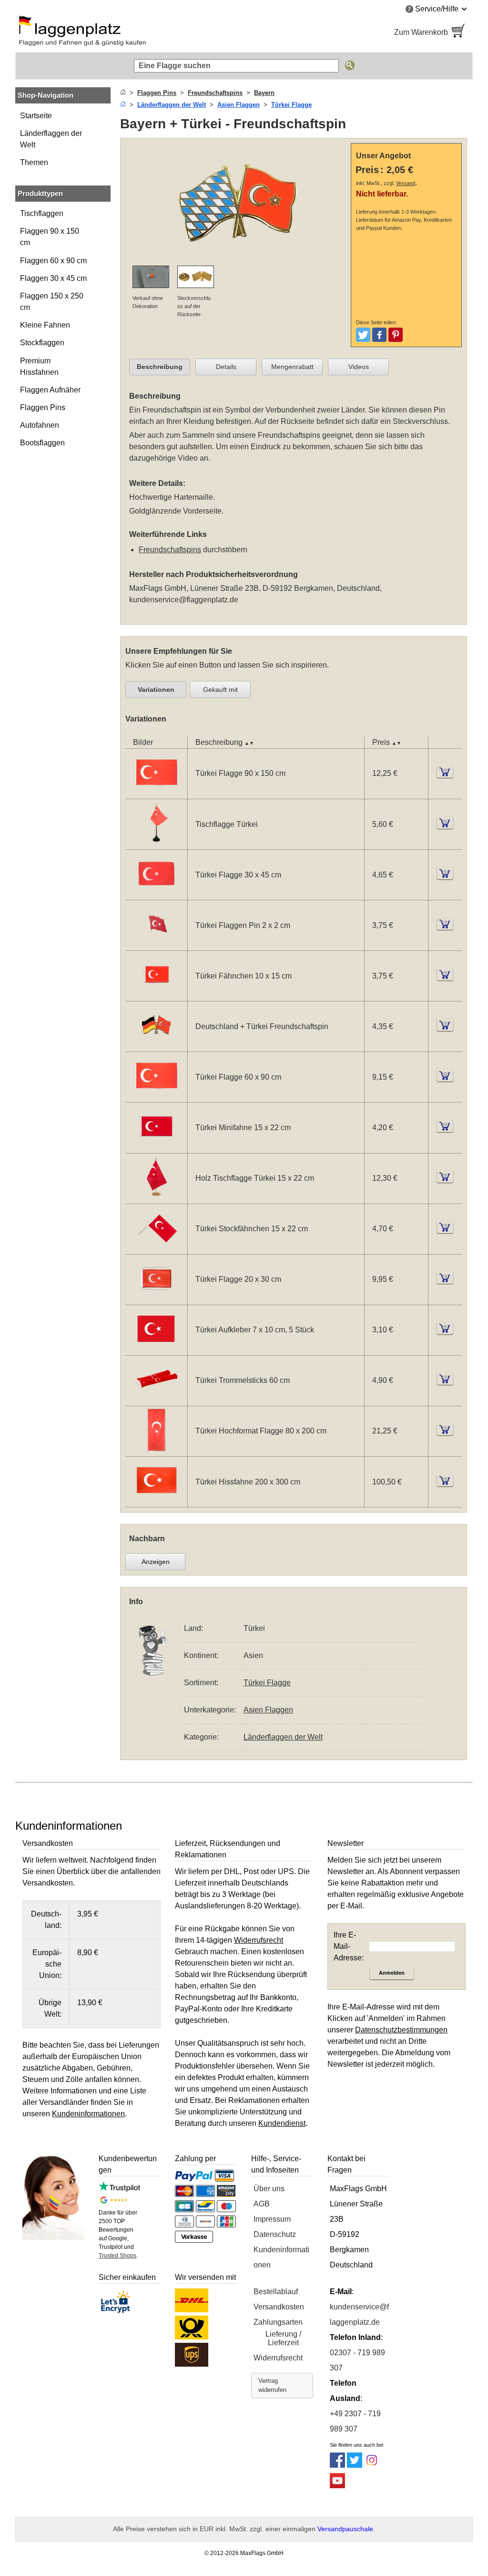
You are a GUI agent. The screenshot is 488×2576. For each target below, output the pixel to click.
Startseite (36, 116)
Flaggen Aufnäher (50, 390)
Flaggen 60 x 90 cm (53, 261)
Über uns (269, 2189)
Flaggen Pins (43, 407)
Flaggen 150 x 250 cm (52, 302)
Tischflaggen (42, 213)
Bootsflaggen (42, 443)
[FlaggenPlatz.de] (125, 32)
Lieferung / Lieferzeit (283, 2338)
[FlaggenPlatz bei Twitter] (355, 2465)
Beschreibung (160, 367)
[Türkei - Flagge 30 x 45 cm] (156, 894)
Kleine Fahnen (45, 325)
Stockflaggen (42, 343)
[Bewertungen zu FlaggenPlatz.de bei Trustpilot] (119, 2189)
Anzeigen (156, 1562)
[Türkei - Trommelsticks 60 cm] (156, 1400)
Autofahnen (40, 425)
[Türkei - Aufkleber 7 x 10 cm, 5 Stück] (156, 1349)
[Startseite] (123, 93)
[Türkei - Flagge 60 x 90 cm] (156, 1096)
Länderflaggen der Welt (51, 139)
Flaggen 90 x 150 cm (50, 237)
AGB (262, 2204)
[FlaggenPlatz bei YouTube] (337, 2486)
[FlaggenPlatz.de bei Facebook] (337, 2465)
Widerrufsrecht (278, 2358)
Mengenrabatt (292, 367)
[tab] (160, 367)
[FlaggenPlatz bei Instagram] (372, 2465)
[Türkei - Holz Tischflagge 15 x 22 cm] (156, 1198)
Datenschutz (275, 2234)
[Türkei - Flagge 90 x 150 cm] (156, 793)
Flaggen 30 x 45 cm (53, 278)
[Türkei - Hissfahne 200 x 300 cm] (156, 1501)
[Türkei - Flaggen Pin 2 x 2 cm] (156, 944)
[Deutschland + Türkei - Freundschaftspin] (156, 1046)
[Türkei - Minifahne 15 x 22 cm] (156, 1147)
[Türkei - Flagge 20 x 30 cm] (156, 1299)
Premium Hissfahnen (39, 366)
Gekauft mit (220, 690)
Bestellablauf (276, 2292)
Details (226, 367)
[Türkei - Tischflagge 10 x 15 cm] (156, 843)
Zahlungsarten (278, 2322)
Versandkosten (279, 2307)
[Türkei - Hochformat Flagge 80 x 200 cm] (156, 1450)
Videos (359, 367)
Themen (34, 162)
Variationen (156, 690)
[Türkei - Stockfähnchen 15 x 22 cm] (156, 1248)
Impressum (272, 2219)
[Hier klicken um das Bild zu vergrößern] (238, 203)
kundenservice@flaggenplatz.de (184, 600)
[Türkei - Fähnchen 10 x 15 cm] (156, 995)
